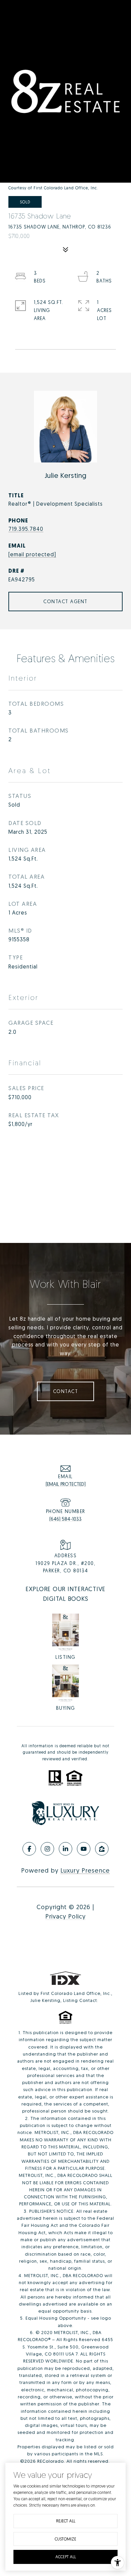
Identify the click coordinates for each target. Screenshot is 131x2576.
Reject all (66, 2521)
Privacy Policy (65, 1916)
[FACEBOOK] (29, 1849)
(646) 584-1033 (65, 1519)
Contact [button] (66, 1391)
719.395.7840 (26, 529)
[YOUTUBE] (84, 1849)
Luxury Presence (85, 1870)
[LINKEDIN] (65, 1849)
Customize (65, 2539)
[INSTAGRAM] (47, 1849)
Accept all (66, 2557)
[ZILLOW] (102, 1849)
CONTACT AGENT (65, 601)
